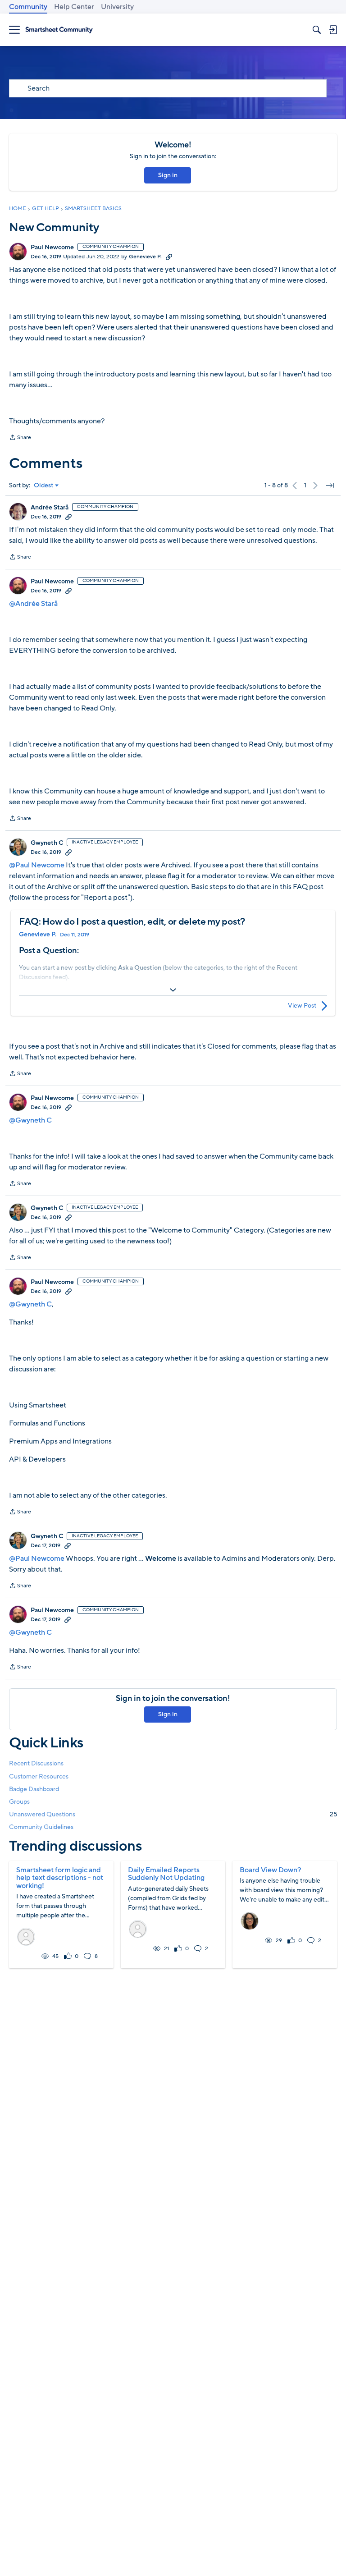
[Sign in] (333, 30)
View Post (302, 1006)
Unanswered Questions (173, 1814)
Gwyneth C (47, 843)
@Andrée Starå (33, 604)
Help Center (74, 7)
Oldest (44, 486)
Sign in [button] (168, 175)
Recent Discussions (36, 1763)
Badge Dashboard (34, 1789)
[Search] (317, 30)
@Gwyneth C (30, 1120)
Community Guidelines (41, 1827)
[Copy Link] (169, 257)
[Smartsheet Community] (59, 30)
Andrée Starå (50, 508)
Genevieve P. (145, 257)
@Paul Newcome (37, 865)
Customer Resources (39, 1776)
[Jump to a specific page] (330, 486)
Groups (19, 1802)
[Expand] (173, 990)
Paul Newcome (52, 248)
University (117, 7)
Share (20, 438)
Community (28, 7)
